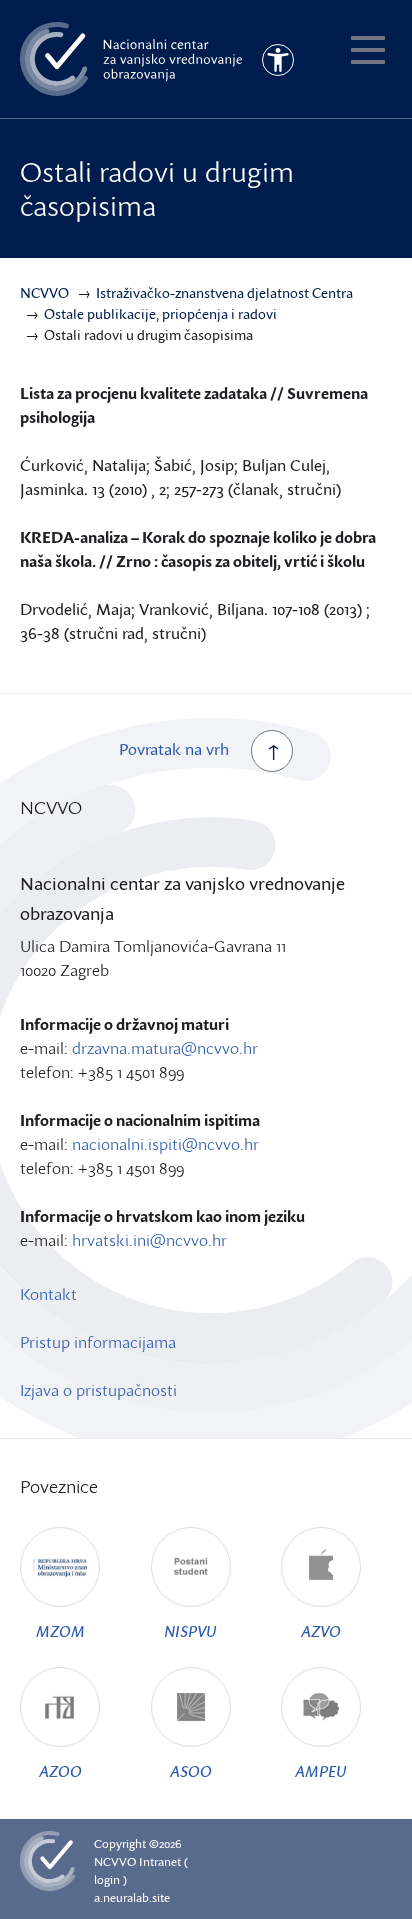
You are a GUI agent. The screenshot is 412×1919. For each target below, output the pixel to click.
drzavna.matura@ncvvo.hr (165, 1048)
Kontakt (48, 1294)
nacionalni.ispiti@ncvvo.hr (165, 1144)
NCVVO (115, 1861)
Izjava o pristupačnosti (98, 1390)
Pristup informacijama (98, 1342)
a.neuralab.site (132, 1897)
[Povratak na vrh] (272, 751)
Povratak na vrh (174, 749)
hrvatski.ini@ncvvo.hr (149, 1240)
